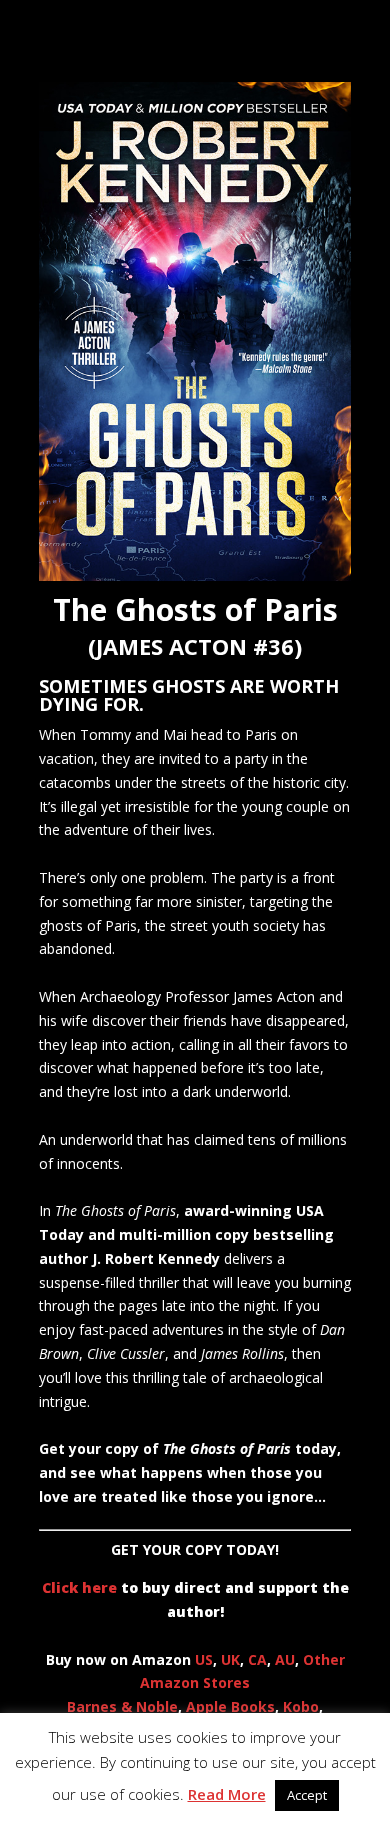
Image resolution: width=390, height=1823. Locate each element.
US (204, 1659)
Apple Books (230, 1706)
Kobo (301, 1706)
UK (230, 1659)
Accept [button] (307, 1795)
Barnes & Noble (122, 1706)
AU (285, 1659)
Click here (79, 1587)
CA (257, 1659)
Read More (227, 1794)
